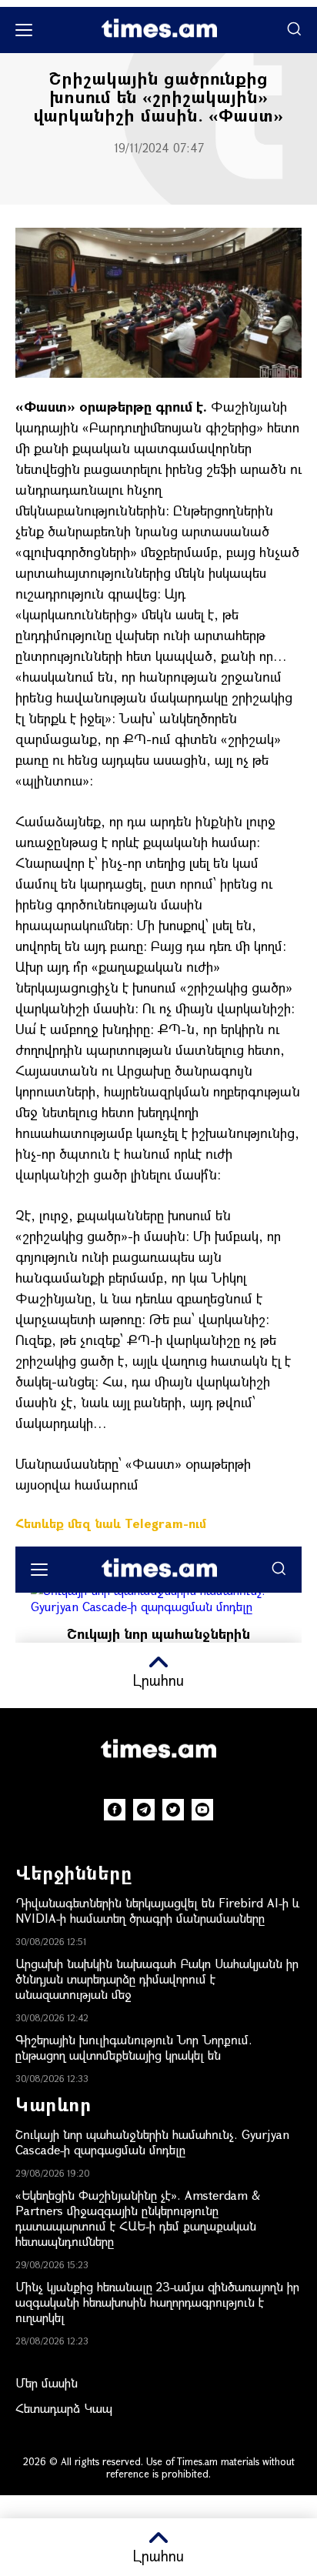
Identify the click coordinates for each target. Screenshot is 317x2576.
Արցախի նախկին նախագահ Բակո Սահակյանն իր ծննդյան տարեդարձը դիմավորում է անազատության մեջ (157, 1979)
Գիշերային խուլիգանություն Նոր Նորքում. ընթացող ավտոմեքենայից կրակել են (134, 2047)
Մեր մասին (47, 2382)
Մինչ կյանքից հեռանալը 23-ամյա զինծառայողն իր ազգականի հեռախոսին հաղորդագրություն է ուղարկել (157, 2302)
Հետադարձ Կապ (64, 2408)
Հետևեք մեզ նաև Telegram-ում (111, 1523)
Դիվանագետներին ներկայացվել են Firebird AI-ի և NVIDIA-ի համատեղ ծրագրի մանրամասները (157, 1910)
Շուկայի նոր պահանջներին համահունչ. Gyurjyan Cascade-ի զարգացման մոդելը (152, 2142)
